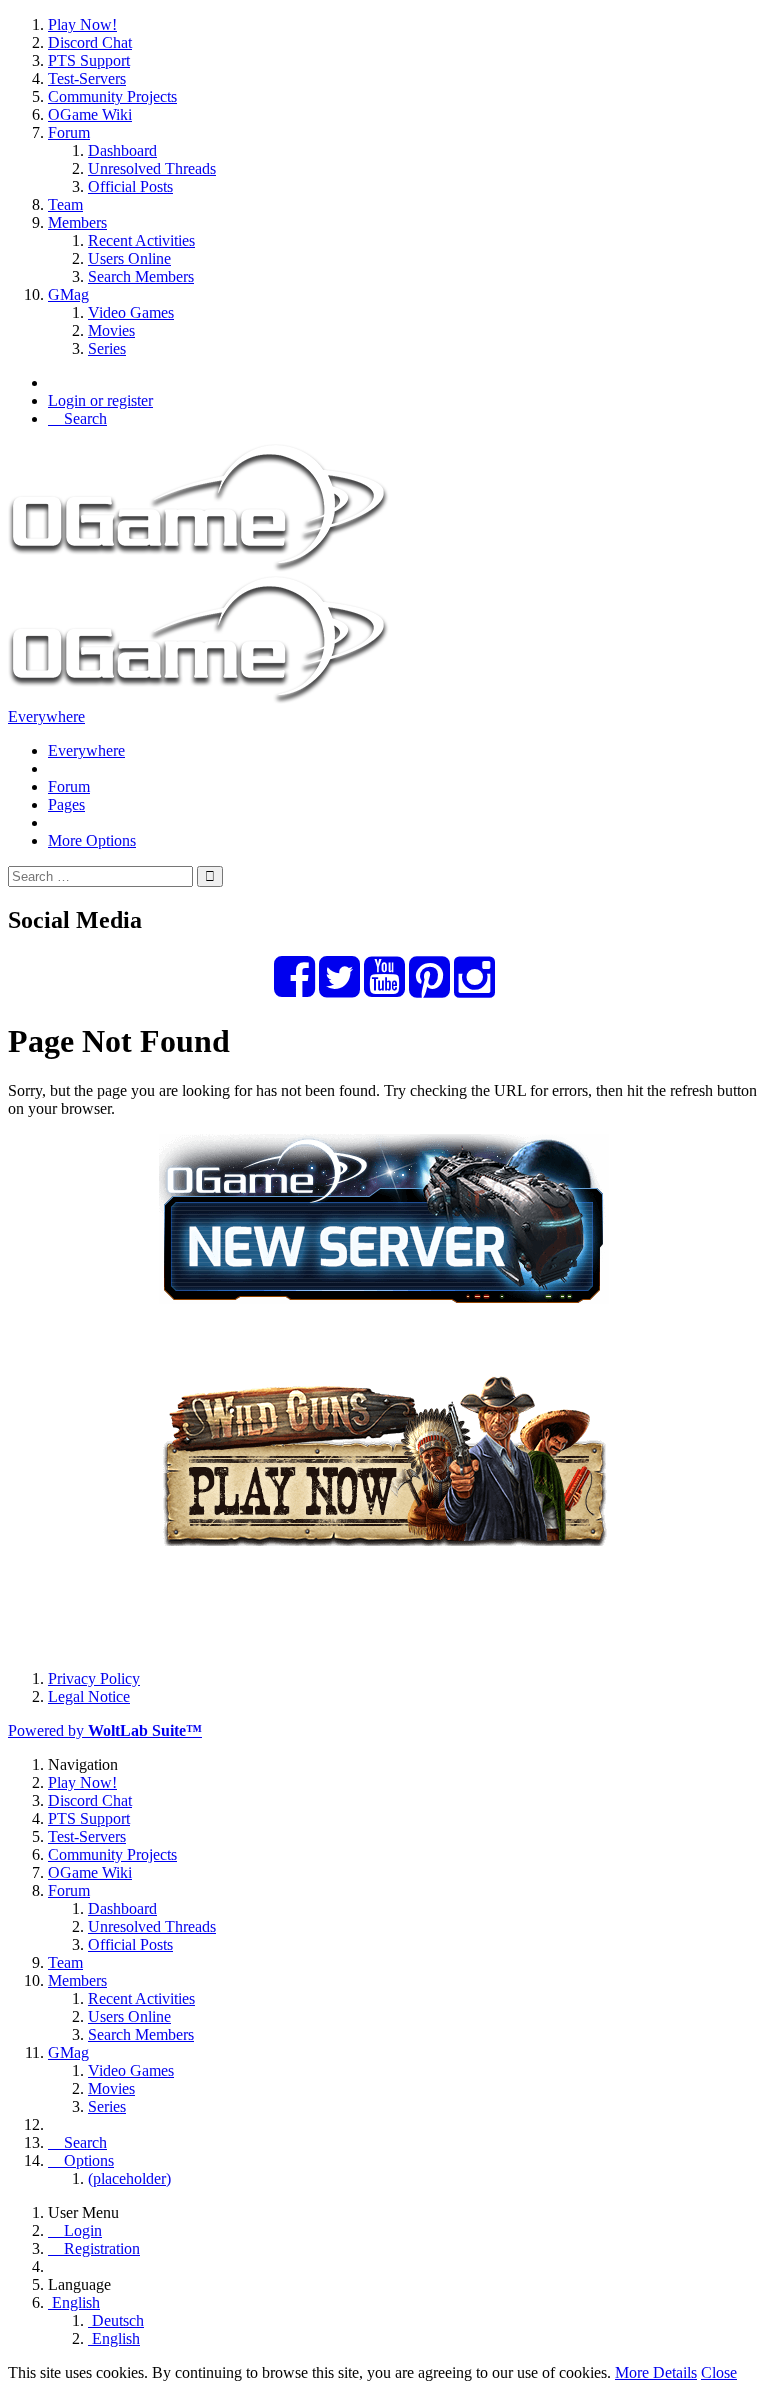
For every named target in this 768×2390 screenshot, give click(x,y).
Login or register (100, 400)
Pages (66, 804)
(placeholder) (129, 2178)
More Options (92, 840)
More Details (656, 2372)
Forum (69, 786)
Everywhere (46, 716)
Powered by (105, 1730)
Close (719, 2372)
